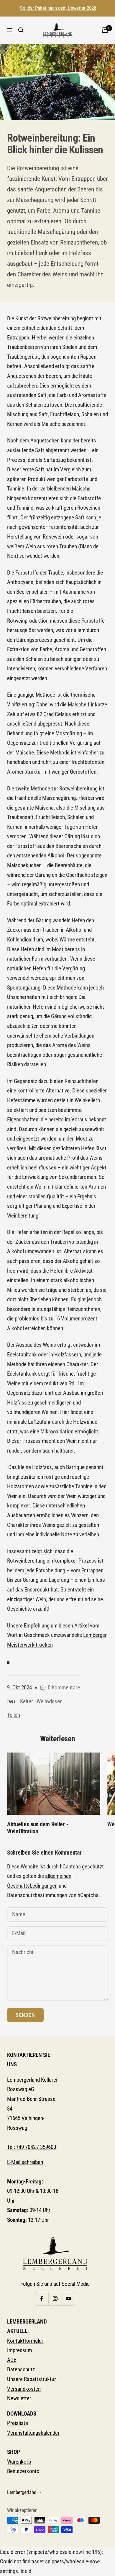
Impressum (19, 2350)
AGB (12, 2360)
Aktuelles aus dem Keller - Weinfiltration (38, 1828)
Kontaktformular (25, 2341)
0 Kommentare (64, 1687)
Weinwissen (50, 1701)
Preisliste (18, 2423)
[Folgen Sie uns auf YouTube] (68, 2299)
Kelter (27, 1701)
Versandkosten (24, 2389)
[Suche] (21, 30)
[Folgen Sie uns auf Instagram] (55, 2299)
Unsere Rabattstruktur (32, 2379)
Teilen (14, 1715)
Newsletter (19, 2398)
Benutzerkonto (23, 2471)
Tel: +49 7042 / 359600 (32, 2147)
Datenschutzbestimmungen (37, 1895)
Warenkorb (19, 2462)
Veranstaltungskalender (33, 2433)
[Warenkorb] (105, 30)
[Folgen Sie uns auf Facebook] (42, 2299)
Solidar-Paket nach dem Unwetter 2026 (58, 8)
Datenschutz (21, 2369)
